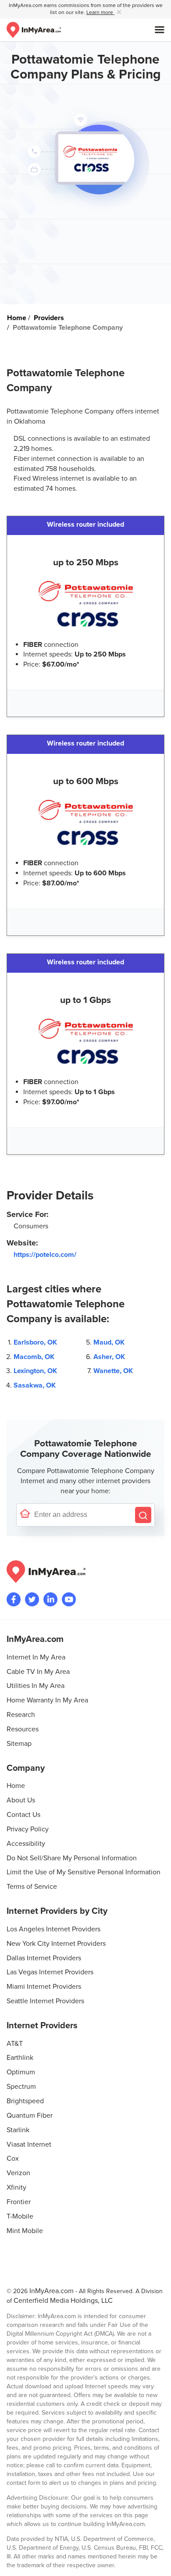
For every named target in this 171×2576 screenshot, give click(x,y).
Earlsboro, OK (35, 1342)
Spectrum (21, 2087)
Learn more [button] (100, 12)
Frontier (19, 2202)
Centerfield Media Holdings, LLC (63, 2301)
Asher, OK (109, 1357)
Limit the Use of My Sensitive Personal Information (84, 1872)
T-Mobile (20, 2216)
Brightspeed (25, 2101)
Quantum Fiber (30, 2116)
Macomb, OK (34, 1357)
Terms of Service (32, 1887)
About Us (21, 1800)
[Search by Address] (143, 1515)
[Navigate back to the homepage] (34, 30)
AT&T (15, 2044)
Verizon (18, 2173)
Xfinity (16, 2187)
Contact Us (23, 1815)
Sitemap (19, 1744)
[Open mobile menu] (160, 30)
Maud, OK (109, 1342)
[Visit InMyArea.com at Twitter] (32, 1599)
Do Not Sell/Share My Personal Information (72, 1858)
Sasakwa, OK (35, 1385)
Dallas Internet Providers (44, 1958)
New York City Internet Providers (56, 1944)
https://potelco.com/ (45, 1255)
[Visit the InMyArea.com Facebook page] (14, 1599)
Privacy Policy (28, 1829)
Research (21, 1715)
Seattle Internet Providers (45, 2001)
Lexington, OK (35, 1371)
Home (16, 1786)
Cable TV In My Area (38, 1672)
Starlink (18, 2130)
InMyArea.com (52, 2291)
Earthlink (20, 2058)
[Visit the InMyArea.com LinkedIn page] (50, 1599)
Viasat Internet (29, 2144)
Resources (23, 1729)
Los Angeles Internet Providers (53, 1929)
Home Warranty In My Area (47, 1700)
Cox (13, 2159)
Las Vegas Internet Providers (50, 1972)
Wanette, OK (113, 1371)
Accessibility (26, 1844)
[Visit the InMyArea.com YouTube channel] (69, 1599)
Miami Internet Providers (44, 1987)
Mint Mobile (25, 2231)
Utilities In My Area (36, 1686)
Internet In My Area (36, 1657)
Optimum (21, 2072)
